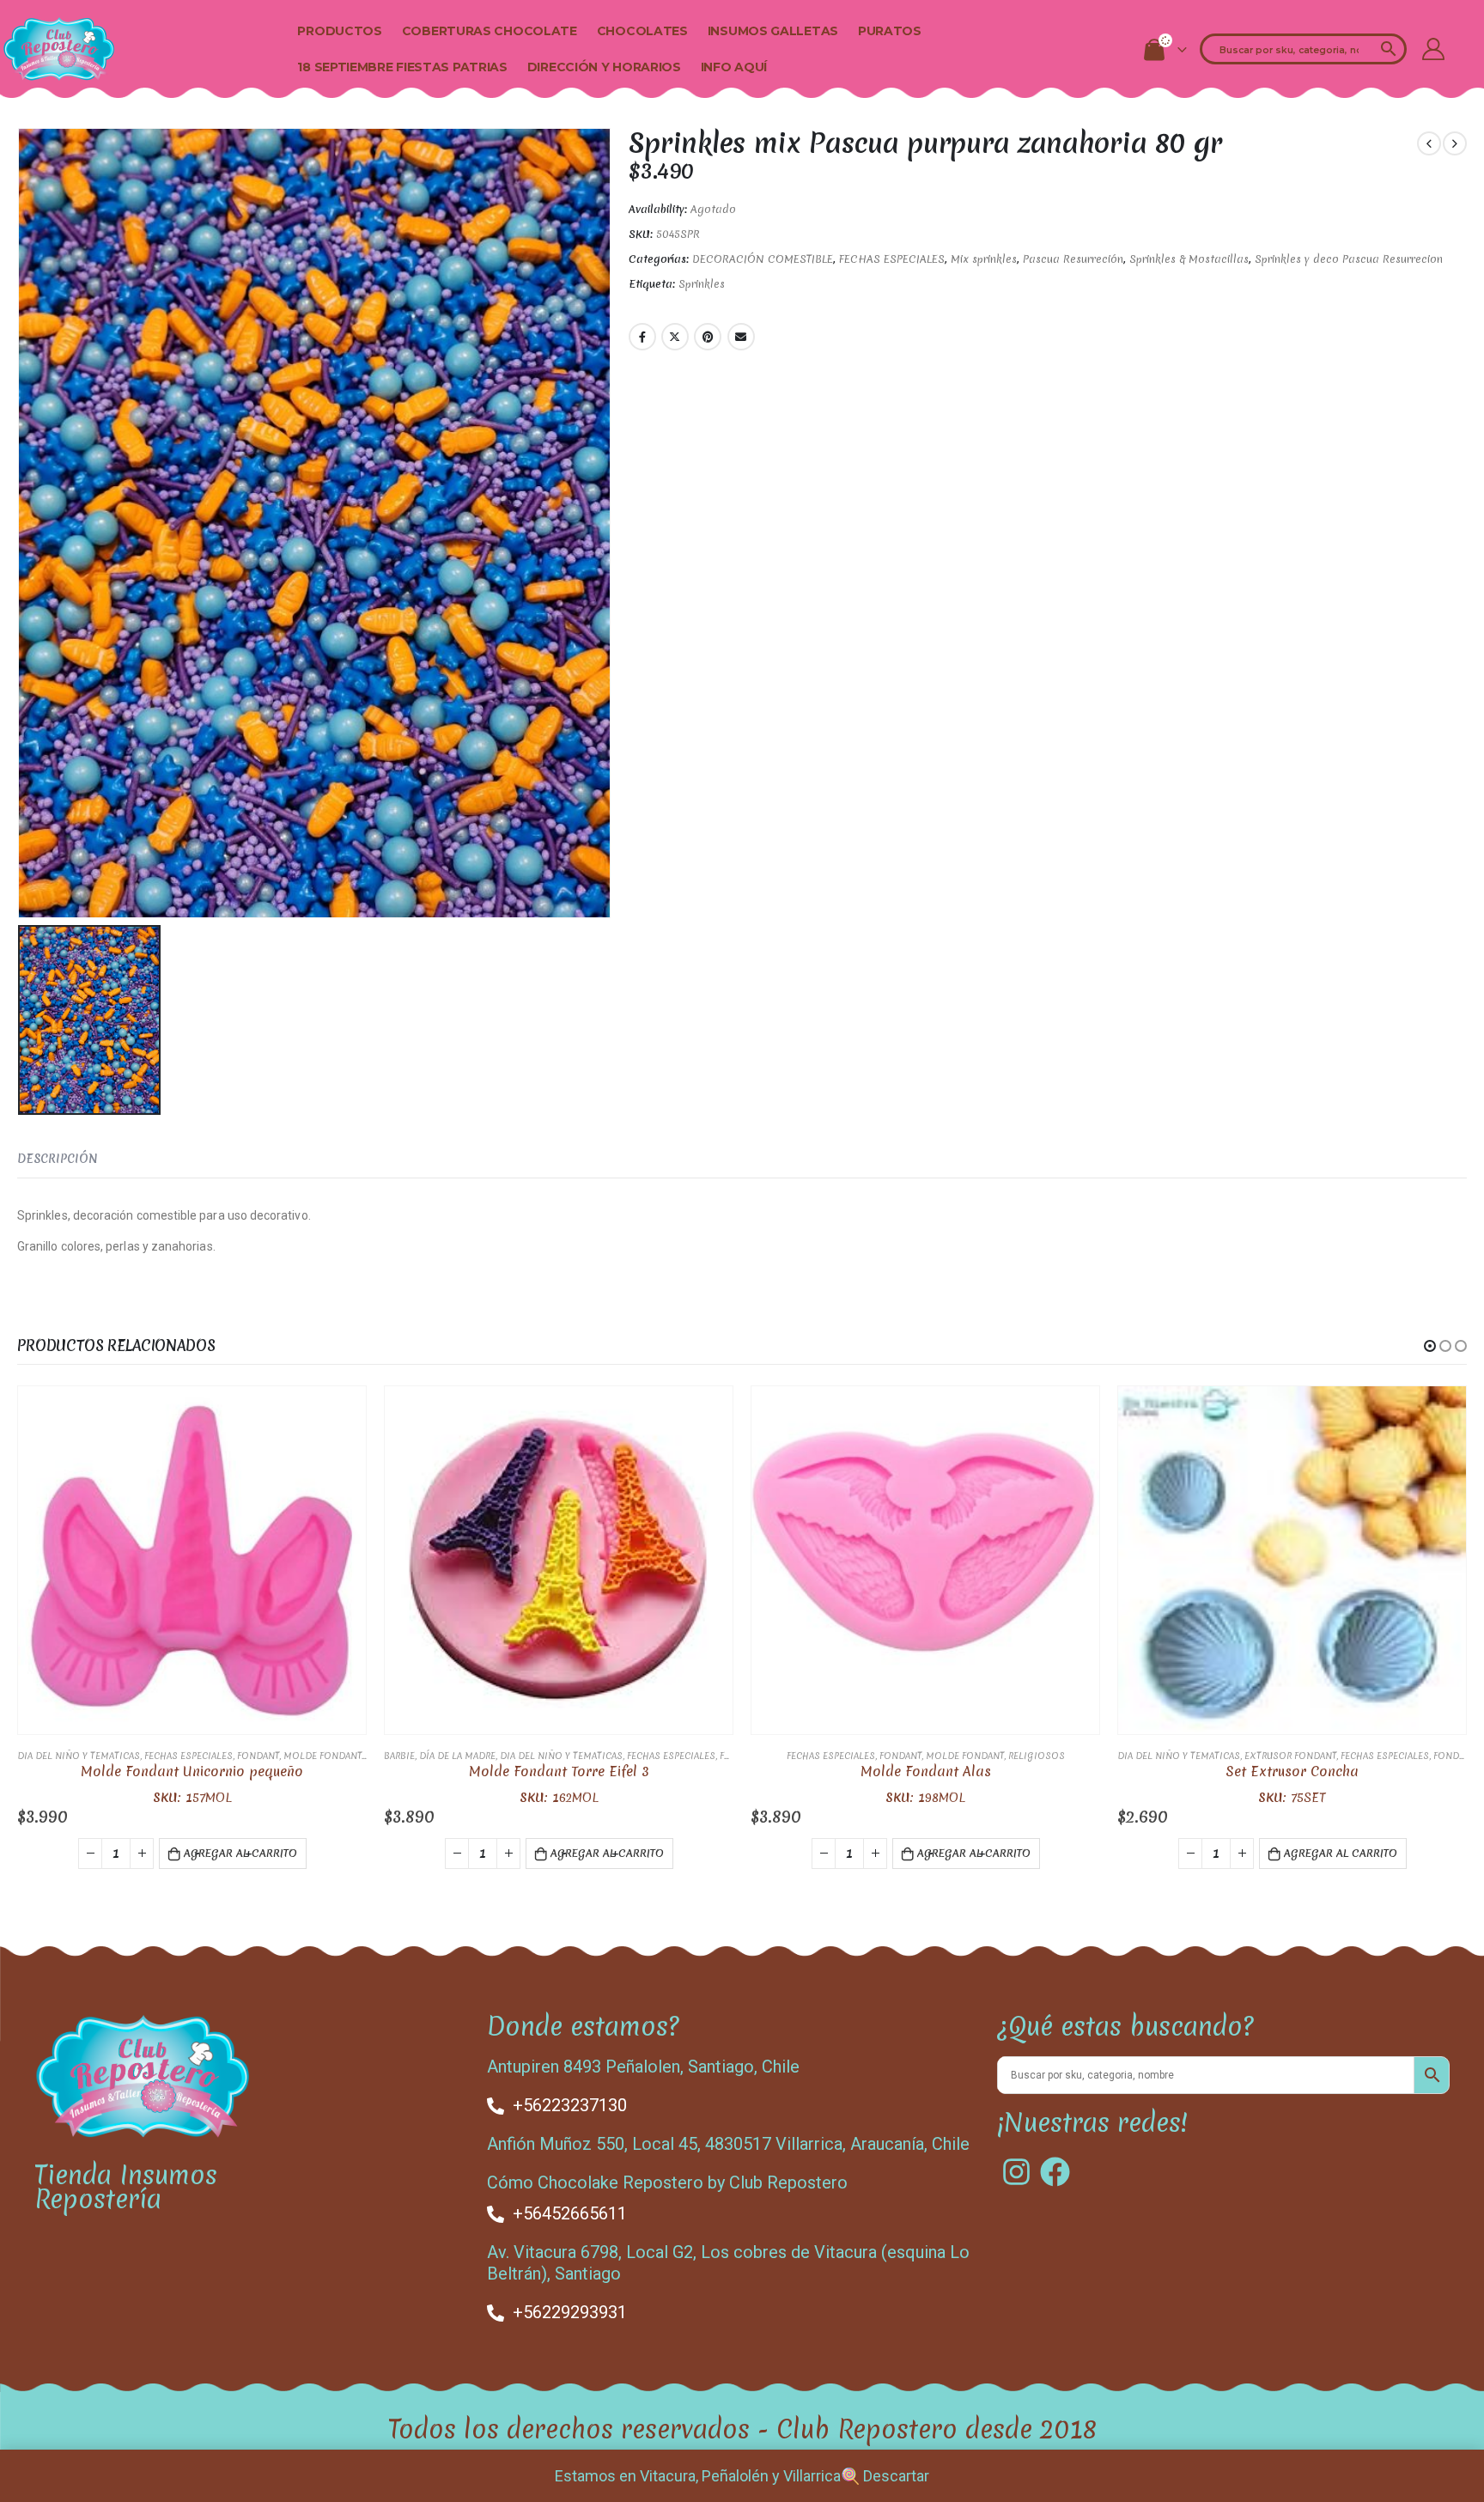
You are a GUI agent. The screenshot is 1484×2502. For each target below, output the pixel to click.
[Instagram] (1016, 2172)
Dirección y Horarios (604, 67)
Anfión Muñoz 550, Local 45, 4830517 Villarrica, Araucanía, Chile (728, 2144)
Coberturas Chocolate (490, 31)
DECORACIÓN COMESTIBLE (763, 259)
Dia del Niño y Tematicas (79, 1756)
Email (741, 337)
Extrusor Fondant (1290, 1756)
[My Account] (1433, 49)
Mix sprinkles (984, 259)
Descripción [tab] (58, 1159)
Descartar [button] (896, 2476)
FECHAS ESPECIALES (892, 259)
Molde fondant (322, 1756)
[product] (192, 1560)
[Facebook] (1055, 2172)
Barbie (399, 1756)
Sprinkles (702, 284)
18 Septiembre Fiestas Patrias (402, 67)
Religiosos (1037, 1756)
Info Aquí (734, 67)
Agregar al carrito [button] (240, 1853)
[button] (1430, 1346)
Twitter (675, 337)
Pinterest (708, 337)
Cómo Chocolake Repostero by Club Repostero (667, 2182)
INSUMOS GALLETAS (773, 31)
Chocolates (642, 31)
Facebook (642, 337)
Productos (339, 31)
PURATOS (890, 31)
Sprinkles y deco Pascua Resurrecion (1349, 259)
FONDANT (258, 1756)
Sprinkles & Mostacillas (1189, 259)
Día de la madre (457, 1756)
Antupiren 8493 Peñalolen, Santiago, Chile (643, 2067)
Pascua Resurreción (1073, 259)
